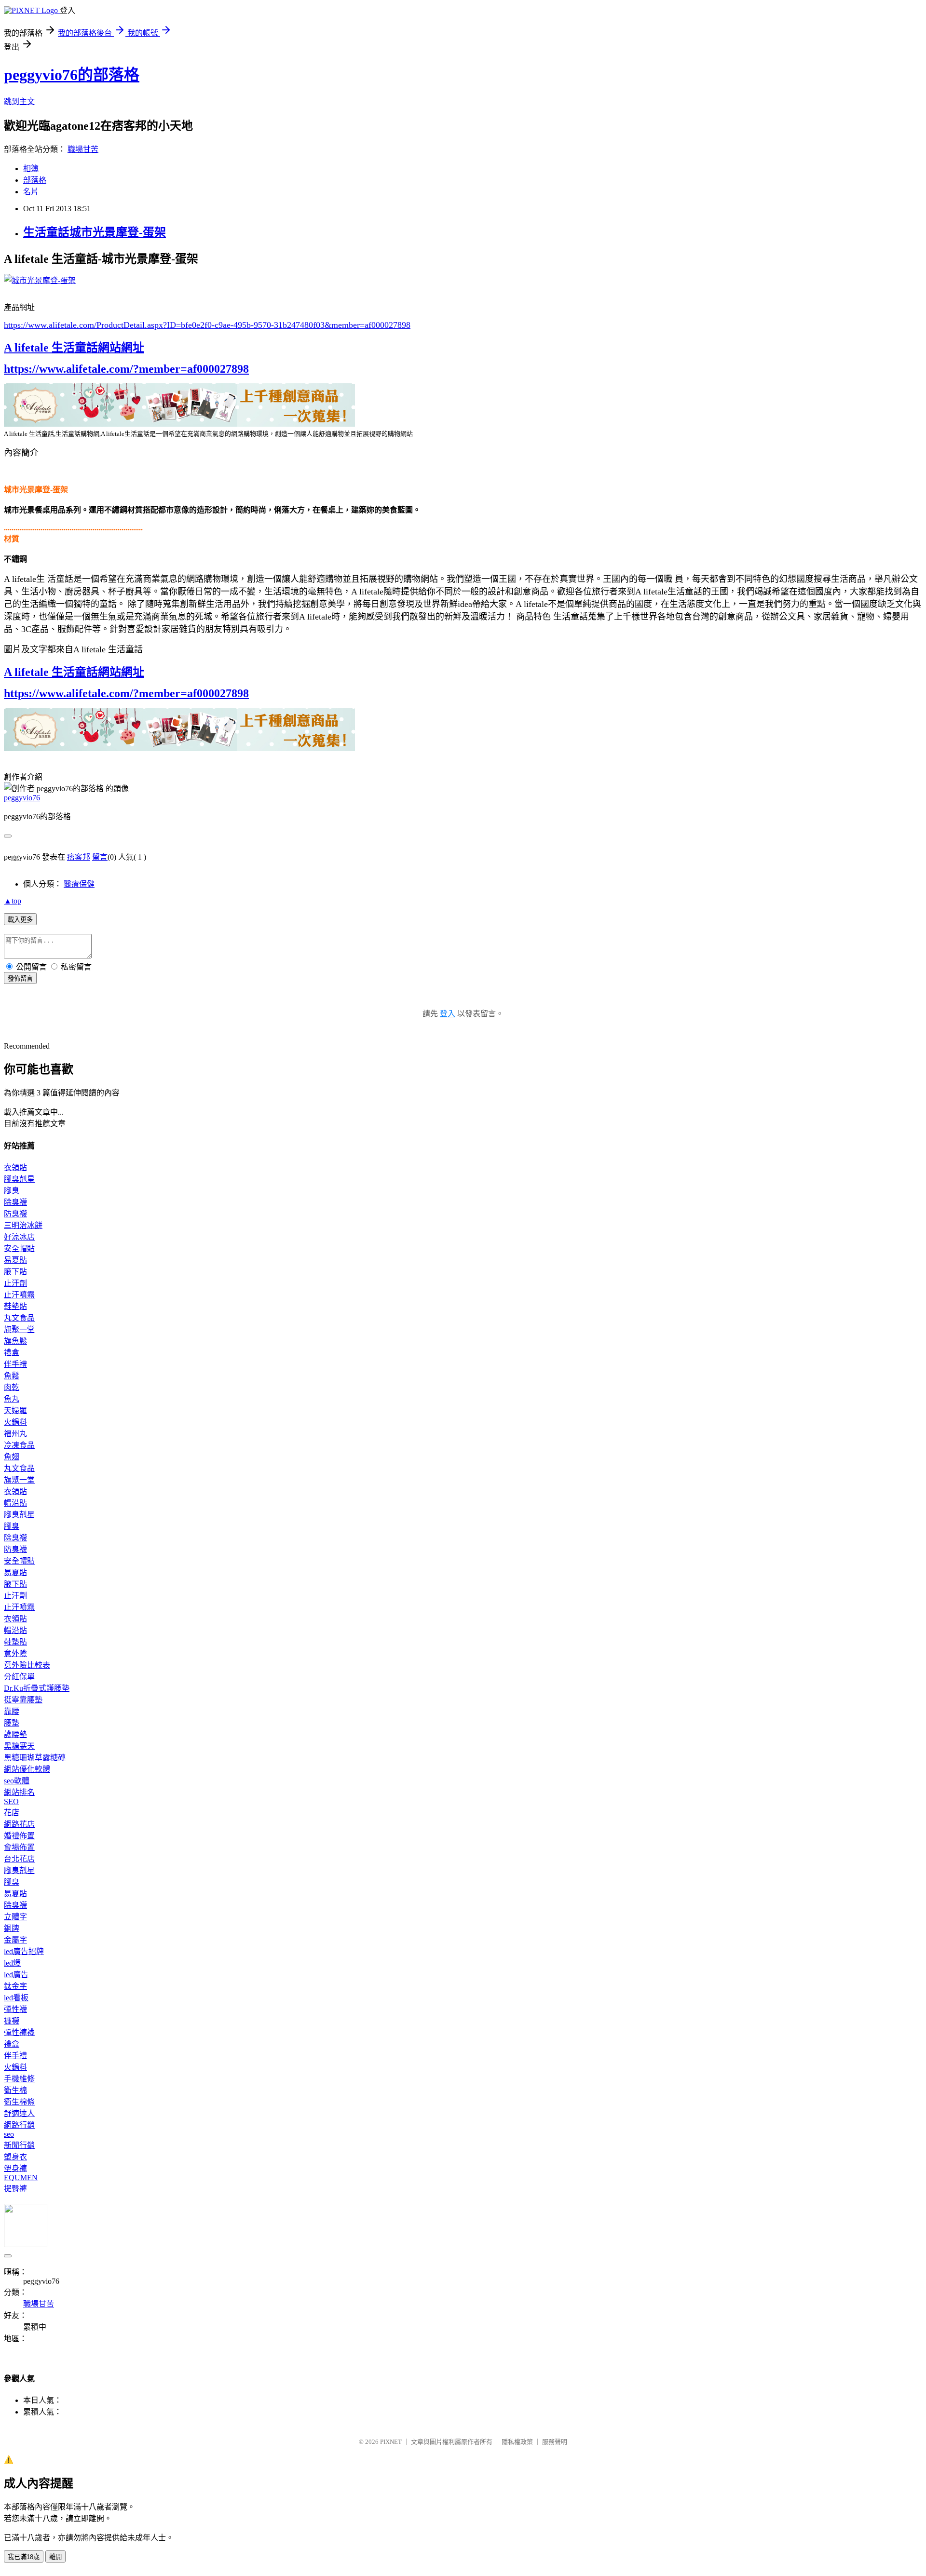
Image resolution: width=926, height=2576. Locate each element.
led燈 (12, 1963)
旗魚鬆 (15, 1341)
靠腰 (12, 1711)
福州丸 (15, 1434)
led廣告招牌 (24, 1951)
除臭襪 (15, 1202)
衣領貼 (15, 1167)
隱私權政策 (517, 2442)
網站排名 (19, 1792)
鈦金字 (15, 1986)
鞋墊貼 (15, 1306)
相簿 (31, 169)
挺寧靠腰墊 (23, 1700)
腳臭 (12, 1191)
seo (9, 2134)
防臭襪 (15, 1214)
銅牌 (12, 1928)
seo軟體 (17, 1781)
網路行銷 (19, 2125)
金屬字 (15, 1940)
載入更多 (20, 920)
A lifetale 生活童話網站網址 (74, 348)
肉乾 (12, 1387)
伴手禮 (15, 1364)
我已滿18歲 (24, 2557)
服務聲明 (555, 2442)
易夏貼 (15, 1260)
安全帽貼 (19, 1248)
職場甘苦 (83, 149)
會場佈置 (19, 1847)
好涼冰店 (19, 1237)
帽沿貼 (15, 1503)
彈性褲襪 (19, 2032)
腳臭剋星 (19, 1179)
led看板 (16, 1998)
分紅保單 (19, 1677)
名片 (31, 192)
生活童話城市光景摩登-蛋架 (95, 232)
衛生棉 (15, 2090)
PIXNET (391, 2442)
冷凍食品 (19, 1445)
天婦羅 (15, 1410)
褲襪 (12, 2021)
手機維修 (19, 2079)
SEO (11, 1801)
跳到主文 (19, 101)
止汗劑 (15, 1283)
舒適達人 (19, 2113)
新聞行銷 (19, 2145)
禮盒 (12, 1353)
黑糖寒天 (19, 1746)
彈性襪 (15, 2009)
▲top (13, 901)
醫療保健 (79, 884)
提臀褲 (15, 2189)
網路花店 (19, 1824)
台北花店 (19, 1859)
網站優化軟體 (27, 1769)
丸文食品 (19, 1318)
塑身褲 (15, 2168)
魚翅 (12, 1457)
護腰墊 (15, 1734)
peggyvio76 (22, 798)
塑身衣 (15, 2157)
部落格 (35, 180)
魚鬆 (12, 1376)
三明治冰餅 (23, 1225)
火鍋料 (15, 1422)
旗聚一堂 (19, 1329)
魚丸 (12, 1399)
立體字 (15, 1917)
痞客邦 (79, 857)
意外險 (15, 1653)
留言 (100, 857)
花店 (12, 1813)
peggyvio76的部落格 (72, 75)
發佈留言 (20, 978)
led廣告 (16, 1975)
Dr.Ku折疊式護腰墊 (37, 1688)
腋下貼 (15, 1272)
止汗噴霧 (19, 1295)
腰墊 (12, 1723)
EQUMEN (21, 2178)
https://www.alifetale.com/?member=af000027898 (126, 369)
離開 (55, 2557)
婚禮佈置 (19, 1836)
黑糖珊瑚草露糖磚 (35, 1758)
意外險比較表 (27, 1665)
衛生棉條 (19, 2102)
